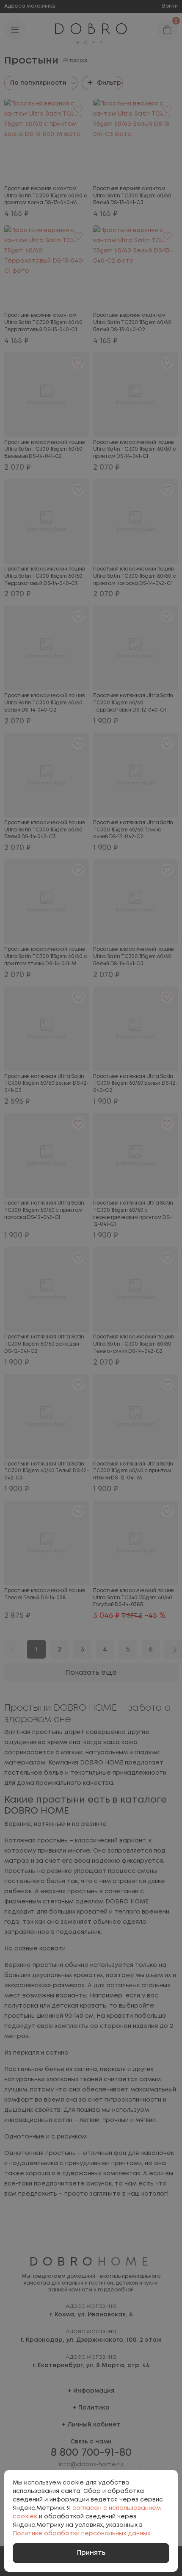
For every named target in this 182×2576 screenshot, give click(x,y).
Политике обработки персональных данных (81, 2534)
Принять (91, 2553)
